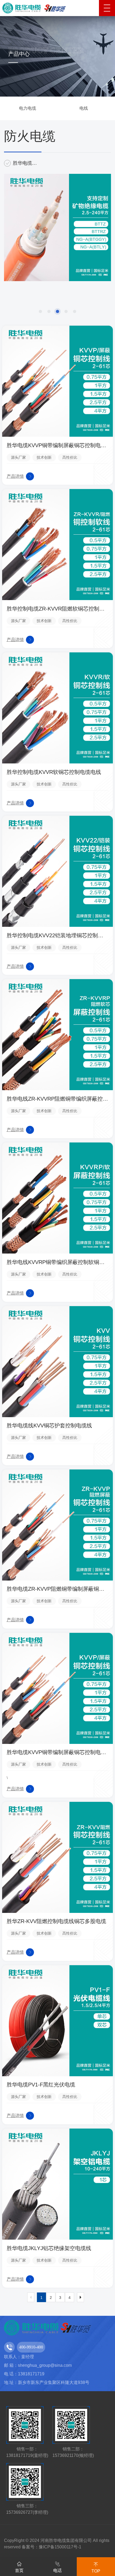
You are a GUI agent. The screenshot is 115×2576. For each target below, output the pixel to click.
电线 (84, 108)
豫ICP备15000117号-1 (60, 2547)
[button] (40, 311)
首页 (19, 2571)
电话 (57, 2571)
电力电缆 (28, 108)
